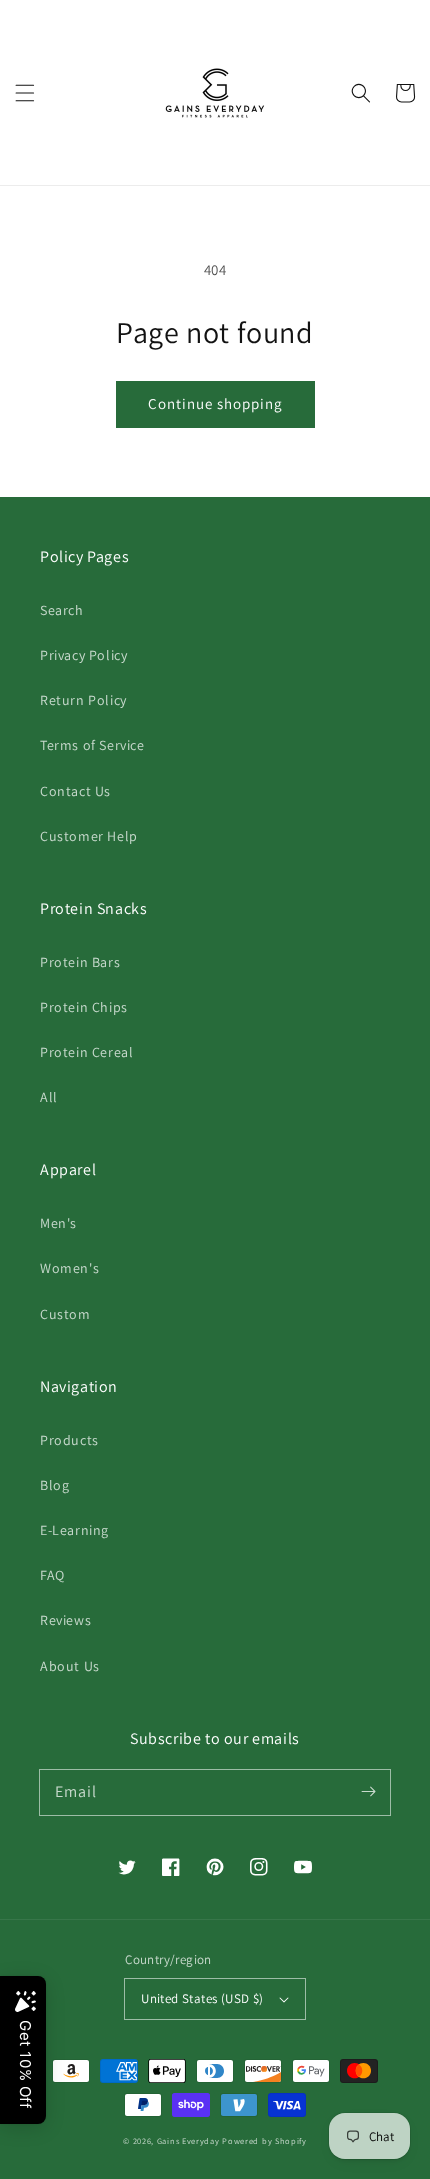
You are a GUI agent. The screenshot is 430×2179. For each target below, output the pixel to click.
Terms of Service (92, 745)
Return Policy (83, 700)
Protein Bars (80, 962)
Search (62, 610)
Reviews (65, 1620)
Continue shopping (215, 403)
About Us (70, 1666)
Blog (54, 1485)
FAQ (52, 1575)
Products (69, 1440)
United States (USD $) (202, 1998)
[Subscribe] (368, 1792)
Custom (65, 1314)
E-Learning (74, 1530)
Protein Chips (84, 1007)
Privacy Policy (83, 655)
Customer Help (89, 836)
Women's (69, 1268)
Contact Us (75, 791)
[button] (25, 93)
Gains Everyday (188, 2140)
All (49, 1097)
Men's (58, 1223)
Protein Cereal (86, 1052)
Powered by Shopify (264, 2140)
